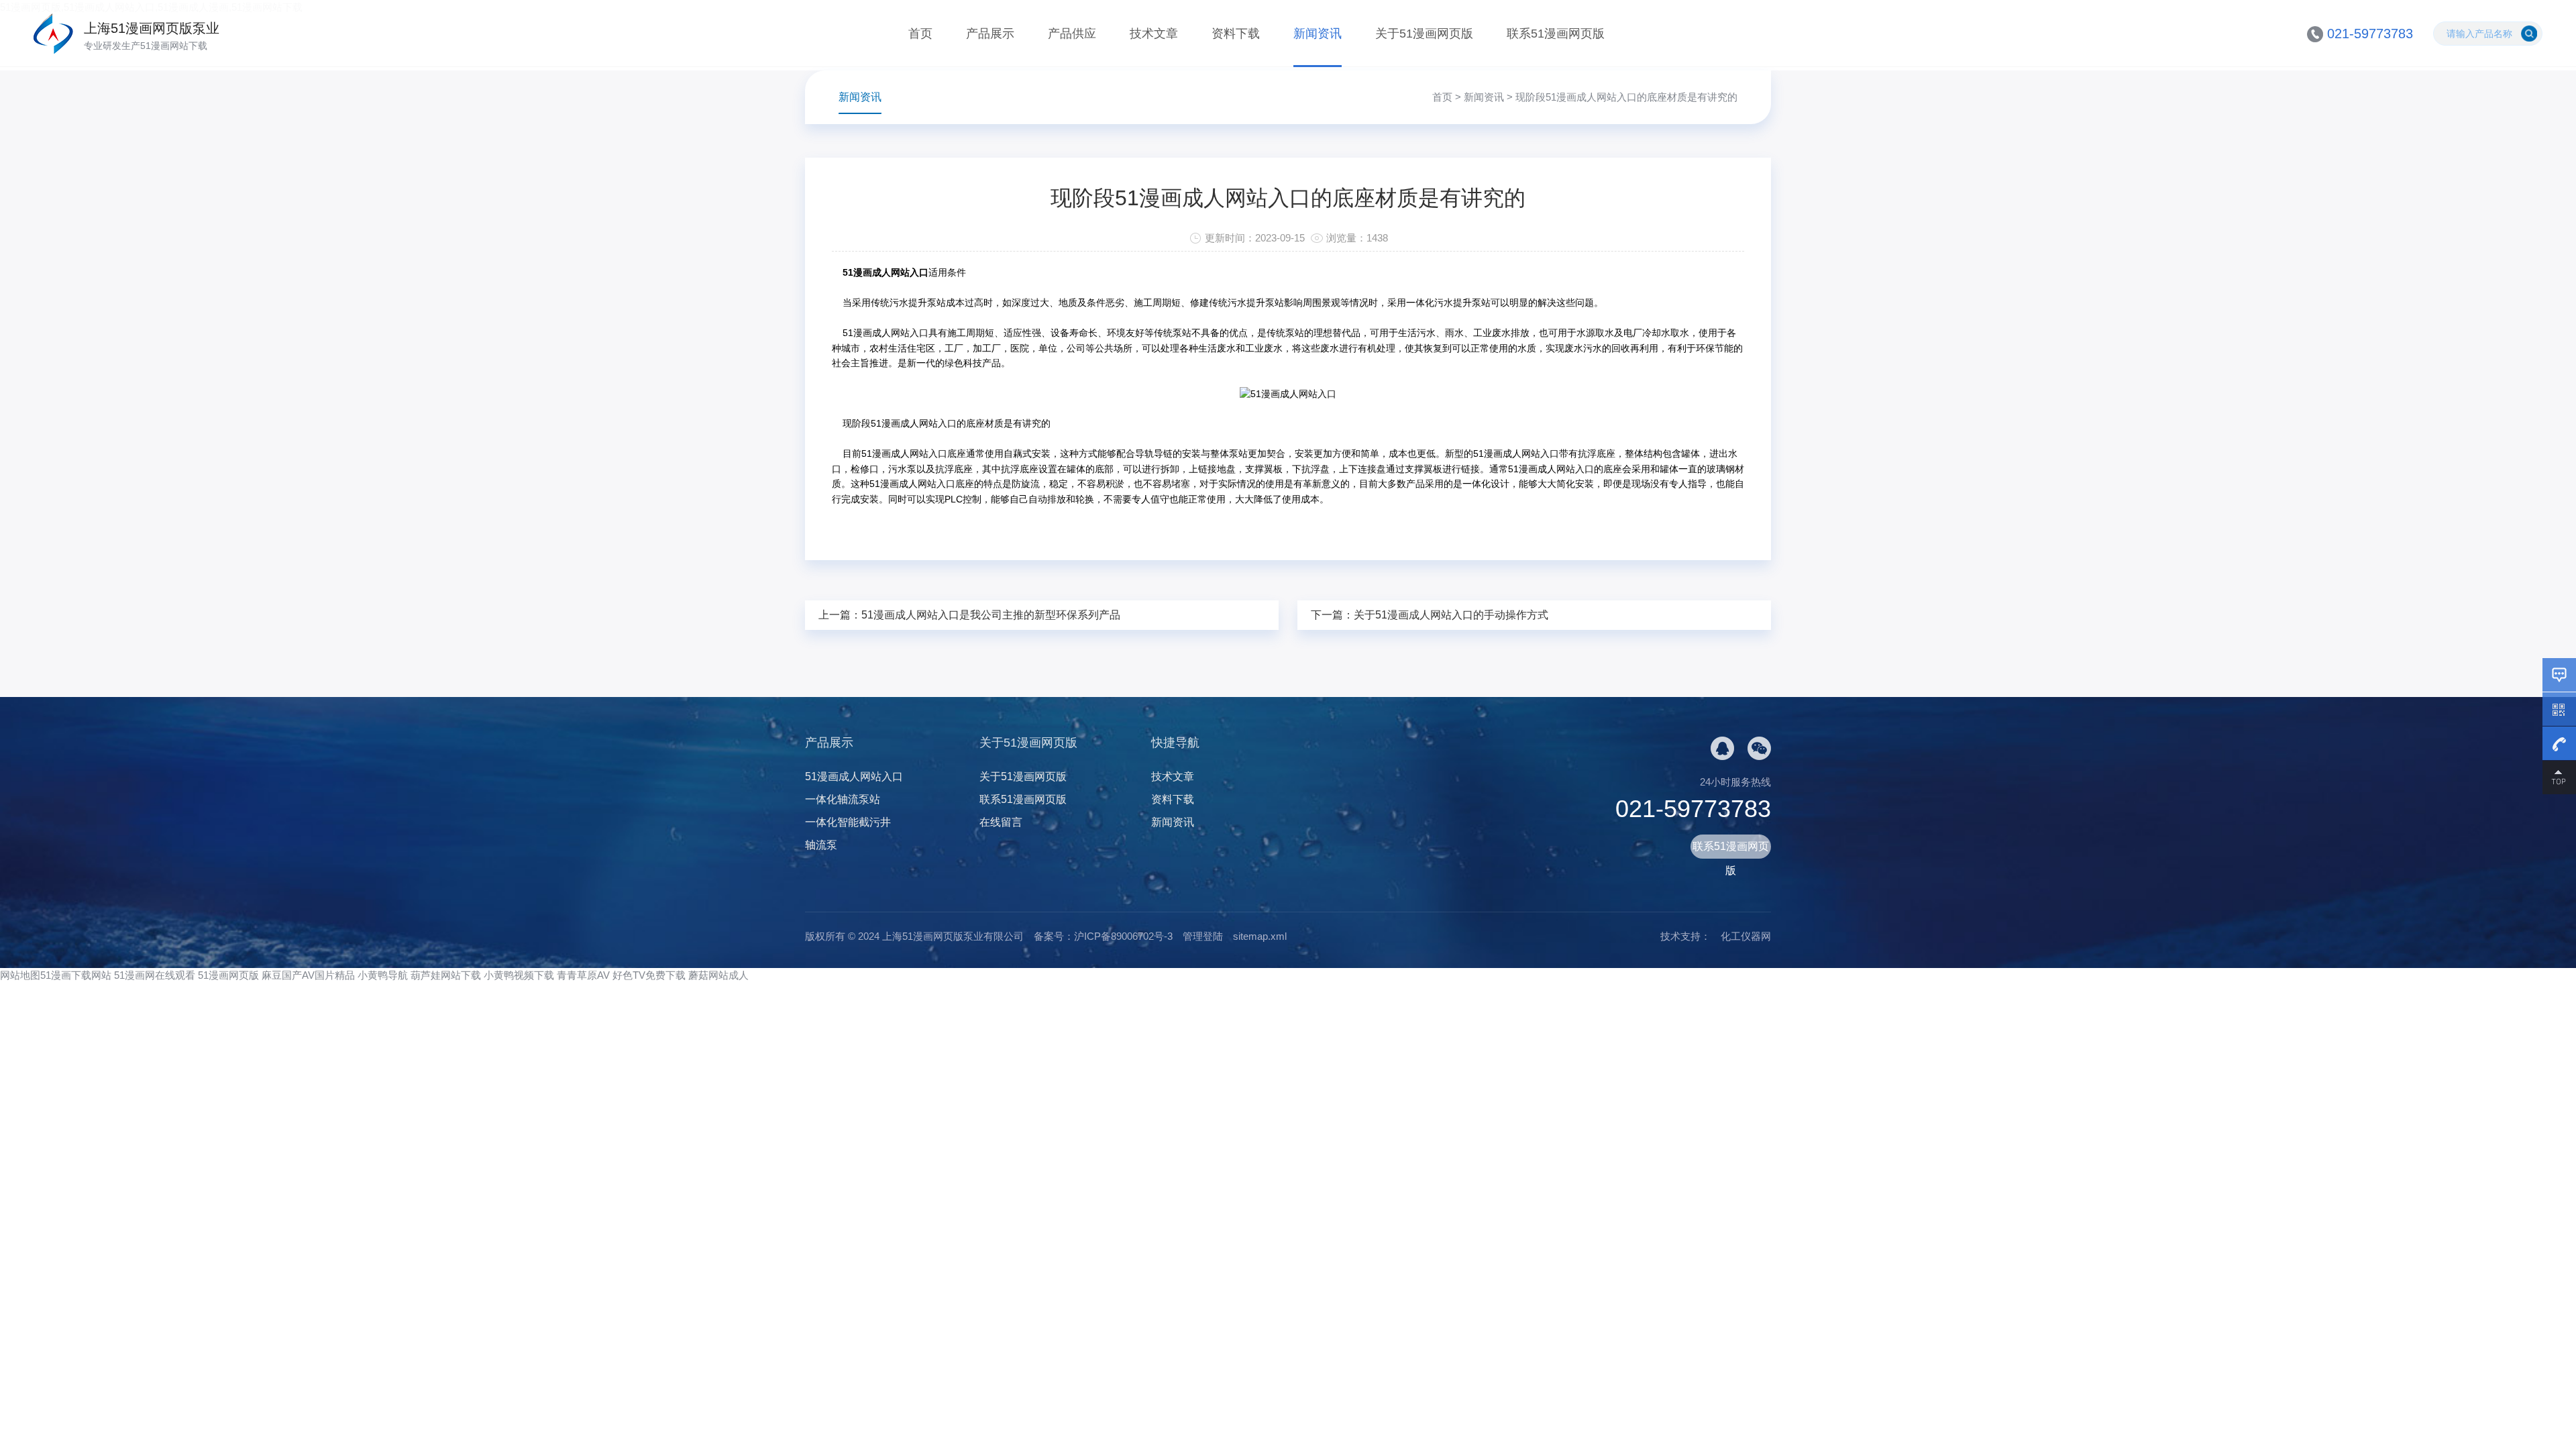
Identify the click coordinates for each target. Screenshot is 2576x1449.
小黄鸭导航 (383, 975)
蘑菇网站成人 (718, 975)
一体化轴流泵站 (843, 799)
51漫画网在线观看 (155, 975)
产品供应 (1072, 34)
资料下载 (1236, 34)
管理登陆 (1203, 936)
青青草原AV (583, 975)
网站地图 (20, 975)
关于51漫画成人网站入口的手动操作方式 (1451, 615)
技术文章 (1154, 34)
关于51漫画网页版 (1424, 34)
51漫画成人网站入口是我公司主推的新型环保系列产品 (991, 615)
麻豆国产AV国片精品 (308, 975)
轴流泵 (821, 845)
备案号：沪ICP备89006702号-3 (1103, 936)
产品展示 (990, 34)
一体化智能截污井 (848, 822)
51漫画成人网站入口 (854, 776)
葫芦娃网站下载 (446, 975)
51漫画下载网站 (76, 975)
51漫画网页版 (228, 975)
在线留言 (1001, 822)
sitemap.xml (1260, 936)
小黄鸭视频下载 (519, 975)
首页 (920, 34)
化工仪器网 (1746, 936)
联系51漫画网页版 (1556, 34)
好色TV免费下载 (649, 975)
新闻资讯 (1318, 34)
